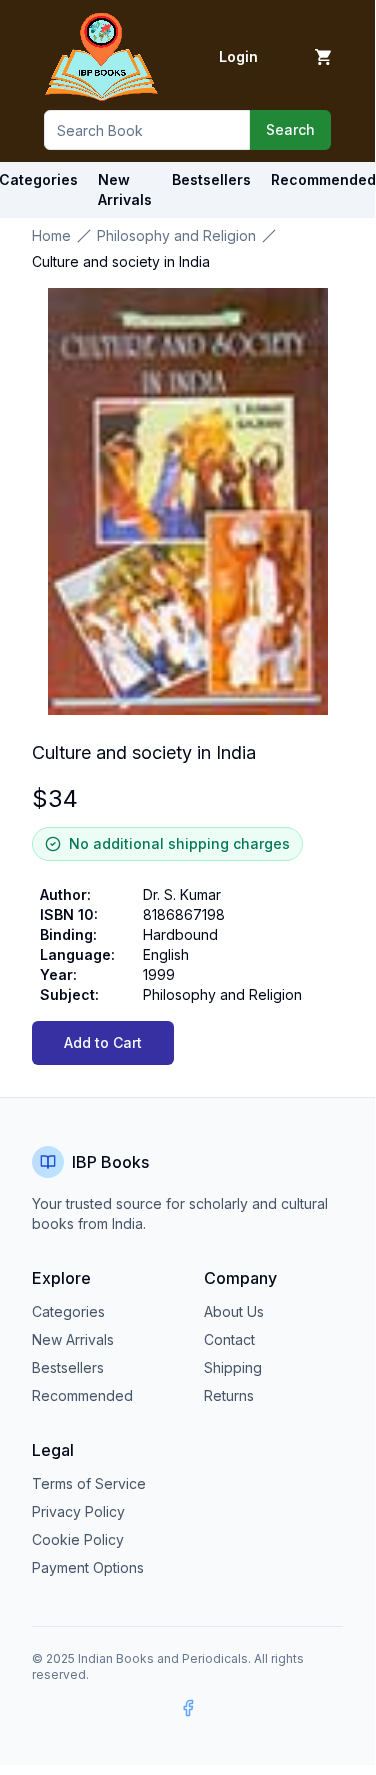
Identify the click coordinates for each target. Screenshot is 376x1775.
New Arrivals (73, 1339)
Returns (229, 1395)
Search (290, 129)
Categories (68, 1311)
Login (238, 56)
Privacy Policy (78, 1511)
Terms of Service (89, 1483)
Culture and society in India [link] (121, 261)
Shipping (233, 1367)
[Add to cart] (323, 57)
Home (51, 235)
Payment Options (88, 1567)
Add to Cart (103, 1042)
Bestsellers (68, 1367)
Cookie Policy (78, 1539)
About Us (234, 1311)
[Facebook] (188, 1708)
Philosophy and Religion (176, 235)
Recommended (82, 1395)
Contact (229, 1339)
